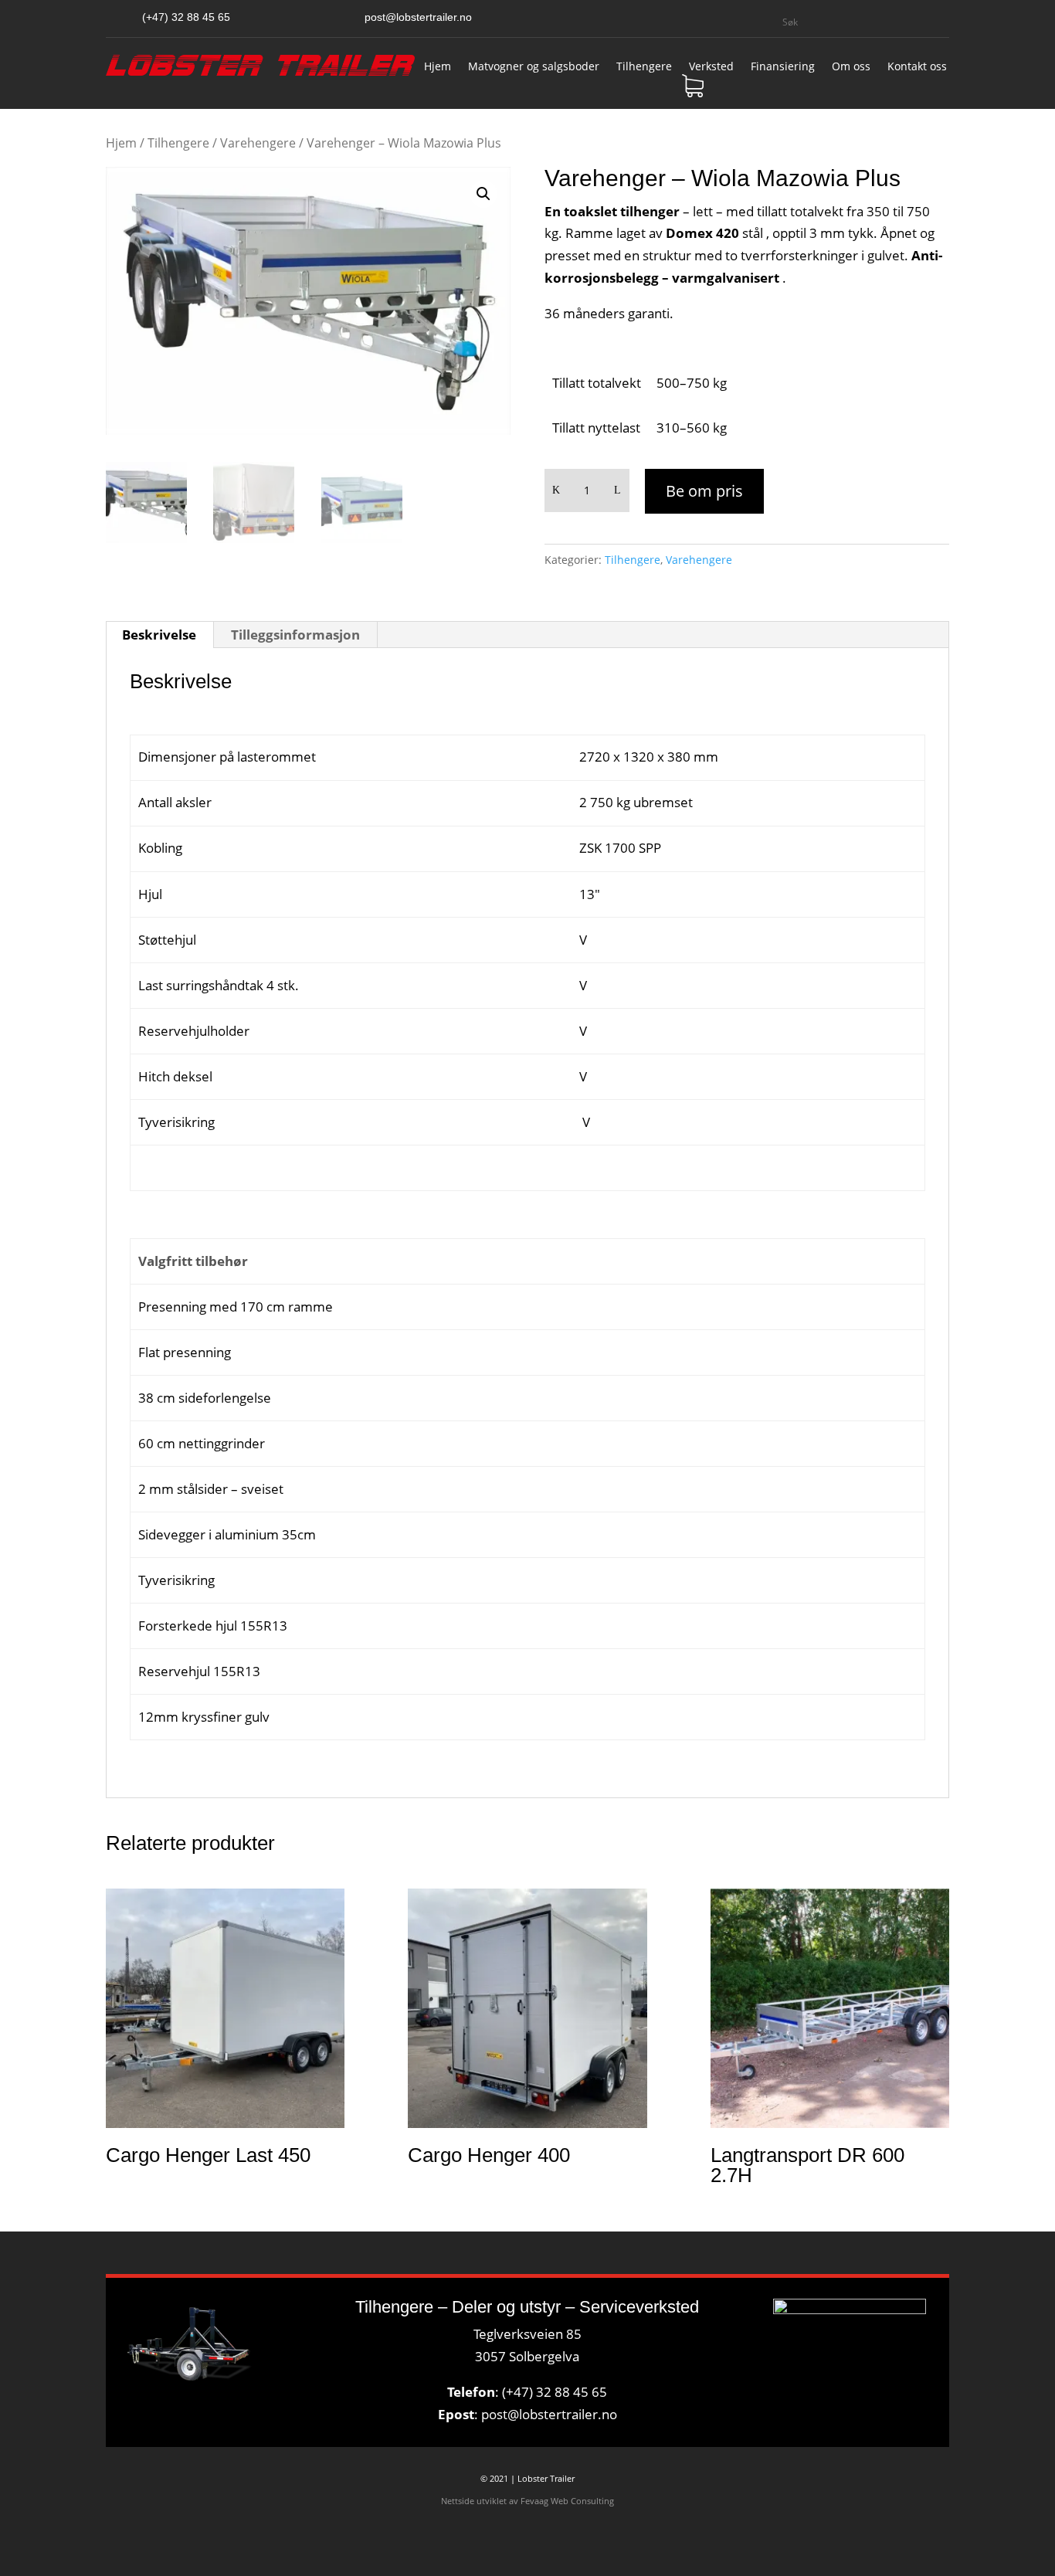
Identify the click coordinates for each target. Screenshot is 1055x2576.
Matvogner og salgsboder (534, 67)
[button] (483, 194)
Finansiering (783, 67)
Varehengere (258, 143)
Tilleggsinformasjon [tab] (295, 635)
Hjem (438, 67)
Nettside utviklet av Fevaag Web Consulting (527, 2501)
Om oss (851, 67)
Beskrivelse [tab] (159, 635)
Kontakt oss (917, 67)
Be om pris (704, 491)
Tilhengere (644, 67)
